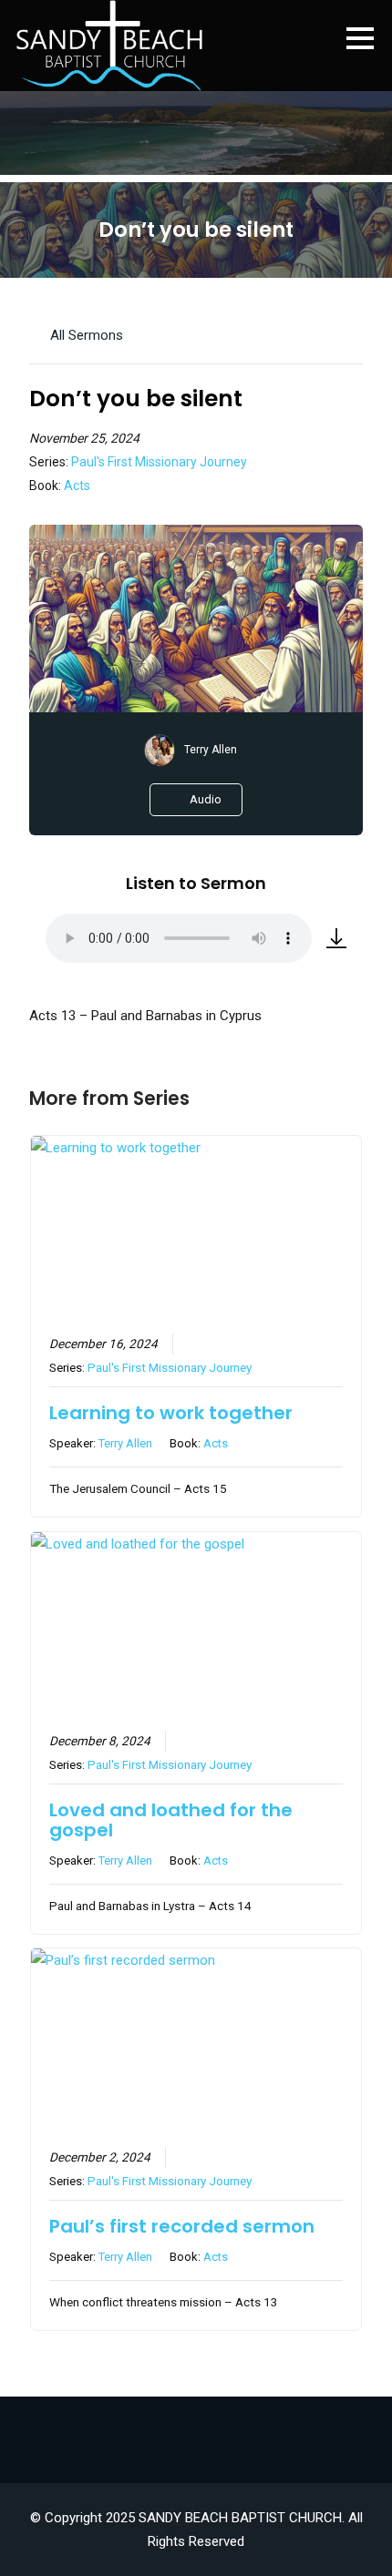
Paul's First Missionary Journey (159, 462)
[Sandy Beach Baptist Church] (109, 46)
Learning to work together (171, 1413)
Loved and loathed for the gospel (171, 1820)
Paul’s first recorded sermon (182, 2226)
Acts (77, 486)
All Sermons (85, 335)
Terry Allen (211, 750)
